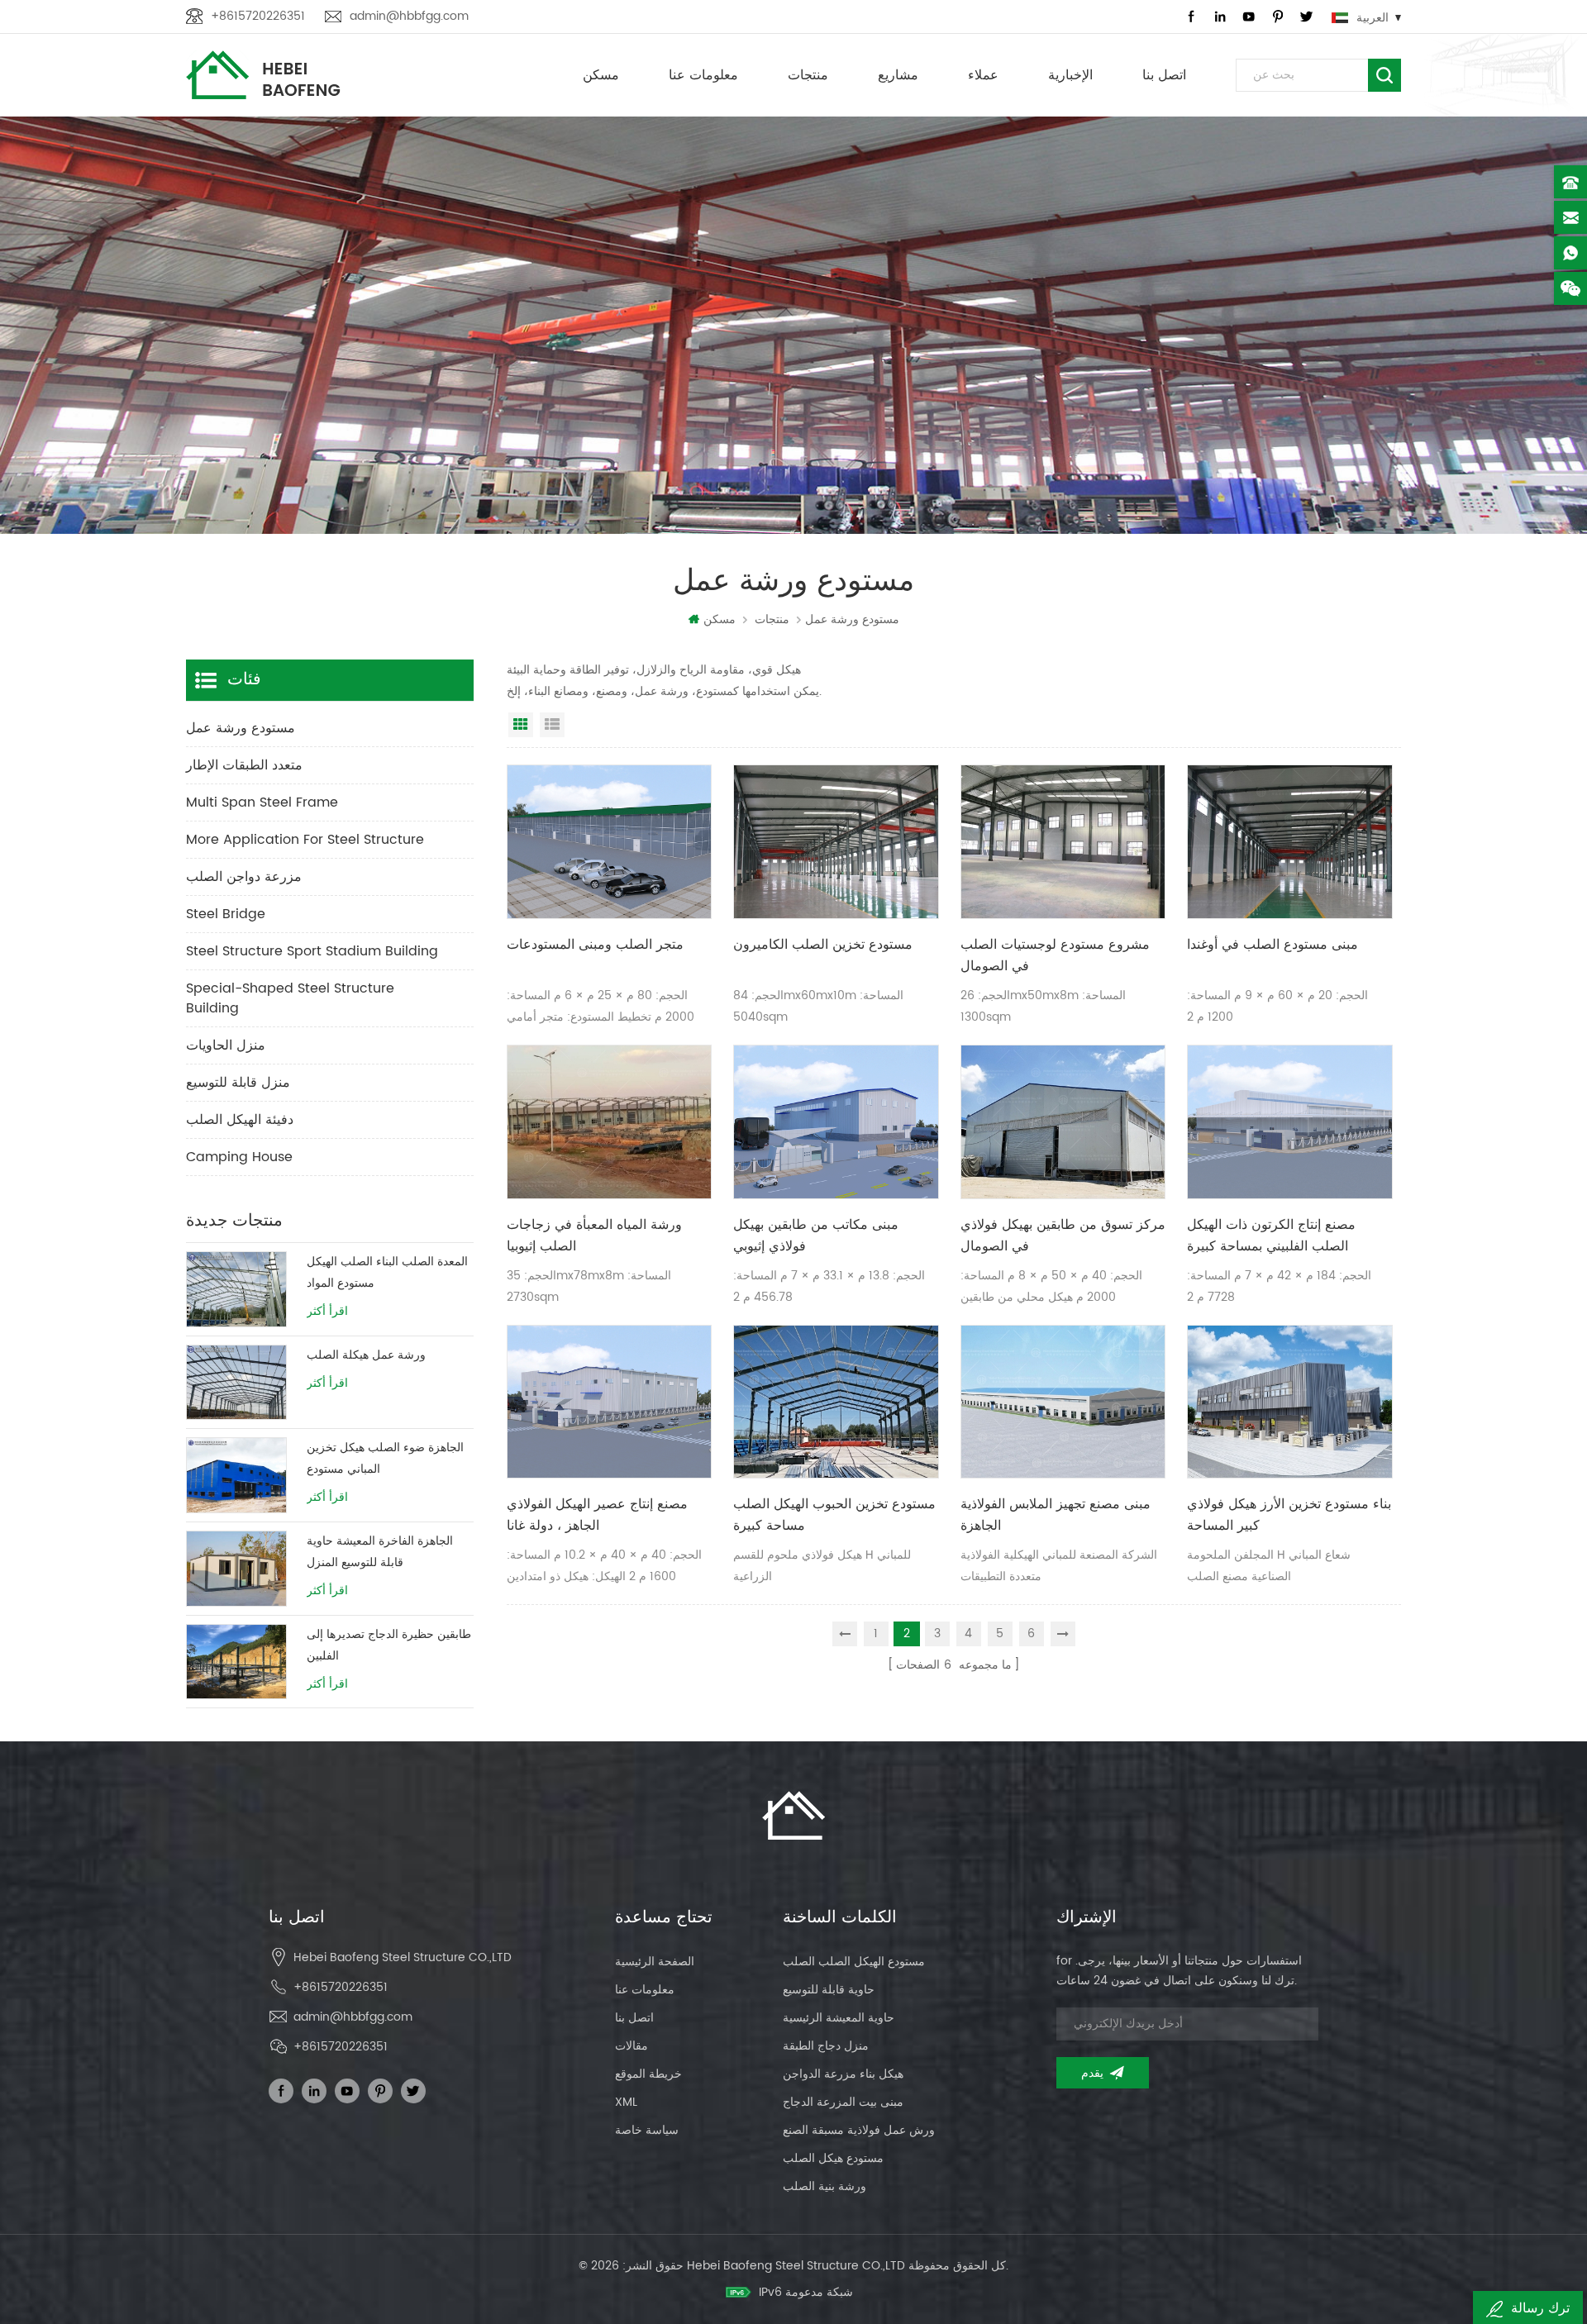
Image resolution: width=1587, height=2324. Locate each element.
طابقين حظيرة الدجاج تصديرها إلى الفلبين (389, 1645)
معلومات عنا (703, 75)
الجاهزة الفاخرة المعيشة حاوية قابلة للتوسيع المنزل (380, 1552)
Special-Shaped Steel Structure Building (290, 998)
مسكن (601, 75)
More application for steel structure (305, 840)
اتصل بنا (1164, 75)
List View (552, 725)
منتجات (808, 75)
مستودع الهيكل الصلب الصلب (854, 1962)
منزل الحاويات (226, 1045)
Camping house (239, 1157)
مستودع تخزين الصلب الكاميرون (823, 945)
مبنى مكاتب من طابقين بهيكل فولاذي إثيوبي (816, 1236)
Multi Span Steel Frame (262, 802)
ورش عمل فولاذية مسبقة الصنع (859, 2130)
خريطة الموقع (648, 2074)
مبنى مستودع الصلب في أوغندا (1272, 945)
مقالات (631, 2046)
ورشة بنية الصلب (824, 2186)
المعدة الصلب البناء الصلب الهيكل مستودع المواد (387, 1272)
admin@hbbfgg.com (409, 16)
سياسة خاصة (647, 2130)
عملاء (983, 75)
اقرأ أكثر (327, 1312)
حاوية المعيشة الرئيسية (839, 2018)
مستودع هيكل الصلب (833, 2158)
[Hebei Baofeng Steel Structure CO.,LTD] (263, 75)
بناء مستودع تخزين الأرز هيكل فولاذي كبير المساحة (1289, 1515)
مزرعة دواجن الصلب (244, 877)
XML (626, 2102)
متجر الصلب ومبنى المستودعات (595, 945)
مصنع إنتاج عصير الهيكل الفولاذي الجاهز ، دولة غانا (597, 1515)
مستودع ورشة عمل (241, 728)
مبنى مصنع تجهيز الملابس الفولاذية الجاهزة (1056, 1515)
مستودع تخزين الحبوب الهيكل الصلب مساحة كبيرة (834, 1515)
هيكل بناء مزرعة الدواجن (843, 2074)
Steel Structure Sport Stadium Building (312, 951)
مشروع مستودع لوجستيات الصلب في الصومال (1055, 955)
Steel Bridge (226, 914)
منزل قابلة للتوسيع (238, 1083)
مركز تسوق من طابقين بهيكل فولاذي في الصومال (1063, 1236)
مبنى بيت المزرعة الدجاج (843, 2102)
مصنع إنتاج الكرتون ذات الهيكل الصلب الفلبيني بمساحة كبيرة (1271, 1236)
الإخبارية (1070, 75)
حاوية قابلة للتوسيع (829, 1990)
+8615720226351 (258, 16)
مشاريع (898, 75)
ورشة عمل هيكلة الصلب (366, 1355)
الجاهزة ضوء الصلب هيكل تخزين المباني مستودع (385, 1458)
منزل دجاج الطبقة (826, 2046)
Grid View (521, 725)
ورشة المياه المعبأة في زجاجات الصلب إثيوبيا (594, 1236)
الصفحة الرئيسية (655, 1962)
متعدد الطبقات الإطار (244, 765)
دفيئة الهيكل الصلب (240, 1120)
